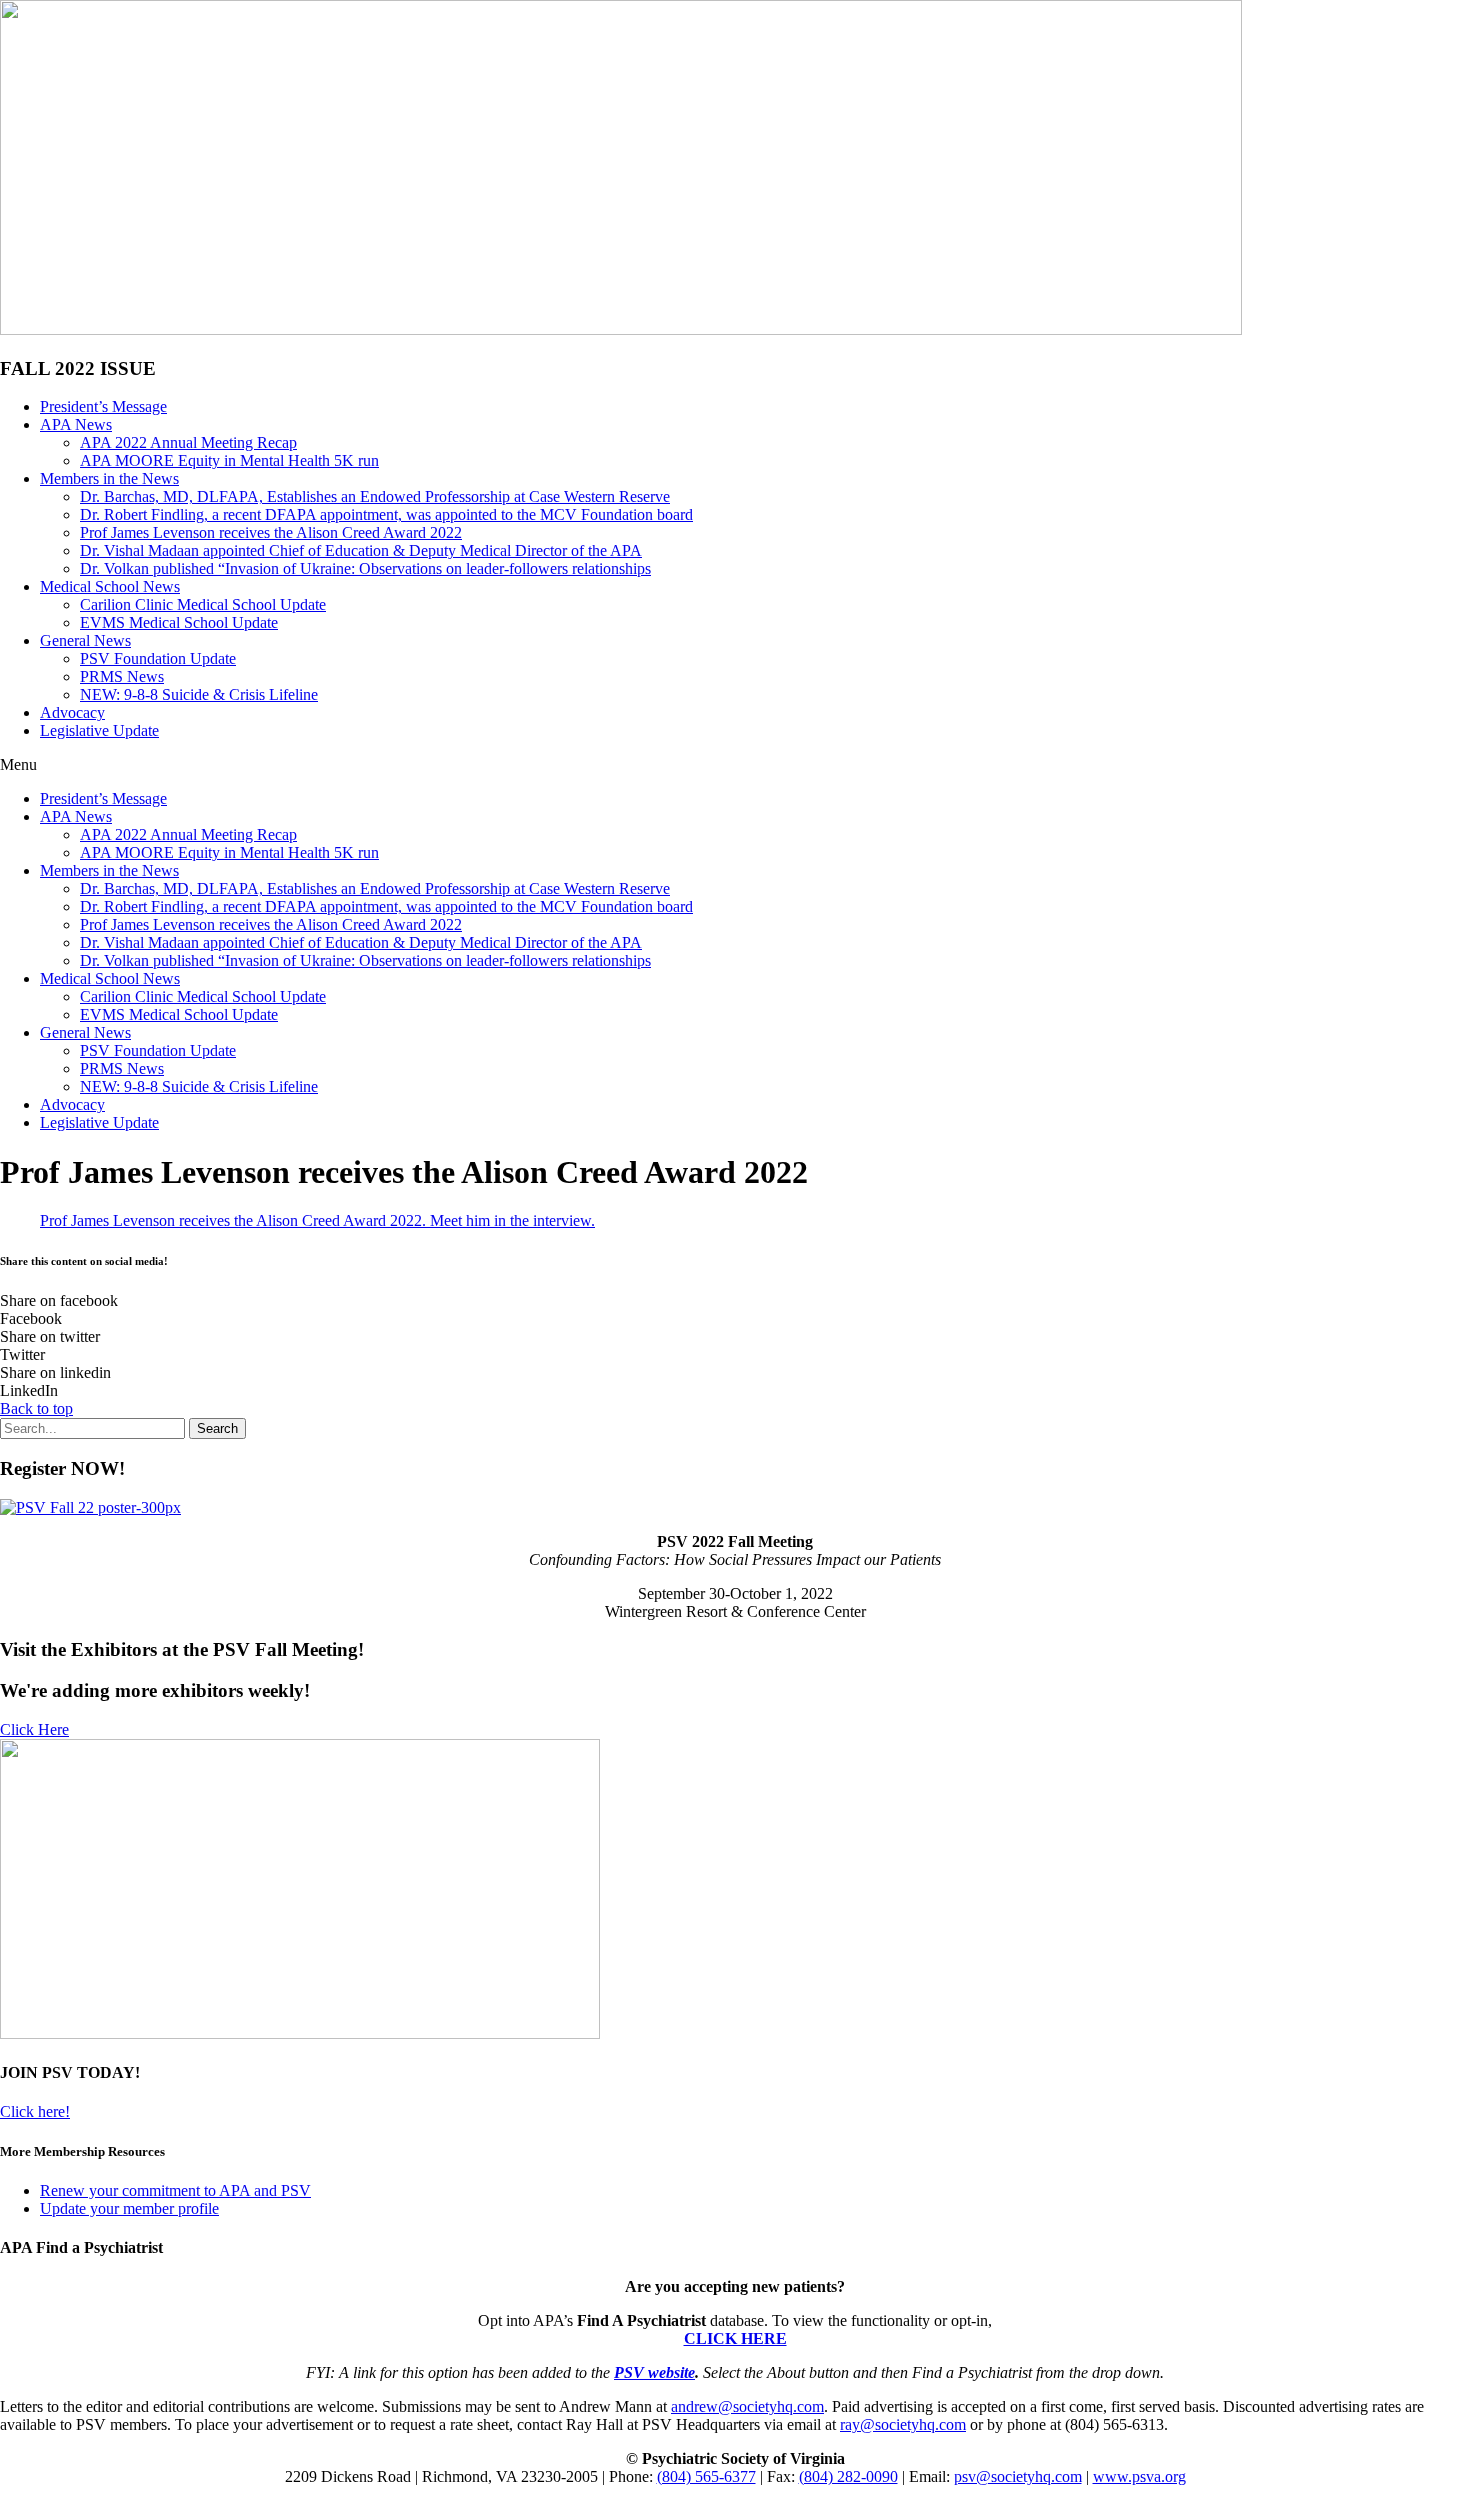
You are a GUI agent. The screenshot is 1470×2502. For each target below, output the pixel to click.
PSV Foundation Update (158, 658)
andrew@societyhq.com (747, 2406)
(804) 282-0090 (848, 2476)
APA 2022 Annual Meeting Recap (188, 442)
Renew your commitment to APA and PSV (175, 2190)
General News (85, 640)
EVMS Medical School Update (179, 622)
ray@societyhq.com (903, 2424)
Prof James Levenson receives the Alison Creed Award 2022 (271, 532)
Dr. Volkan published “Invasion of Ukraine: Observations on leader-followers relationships (365, 568)
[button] (735, 765)
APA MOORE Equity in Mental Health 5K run (229, 460)
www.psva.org (1139, 2476)
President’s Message (103, 406)
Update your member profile (129, 2208)
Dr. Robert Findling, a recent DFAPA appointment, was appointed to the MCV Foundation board (386, 514)
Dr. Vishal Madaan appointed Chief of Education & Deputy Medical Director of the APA (361, 550)
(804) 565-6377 (706, 2476)
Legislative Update (99, 730)
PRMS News (122, 676)
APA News (76, 424)
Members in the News (109, 478)
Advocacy (72, 712)
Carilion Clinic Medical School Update (203, 604)
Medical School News (110, 586)
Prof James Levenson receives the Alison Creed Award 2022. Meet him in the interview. (317, 1220)
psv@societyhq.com (1018, 2476)
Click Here (34, 1729)
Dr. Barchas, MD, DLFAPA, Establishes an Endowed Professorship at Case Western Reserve (375, 496)
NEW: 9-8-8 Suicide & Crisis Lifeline (199, 694)
